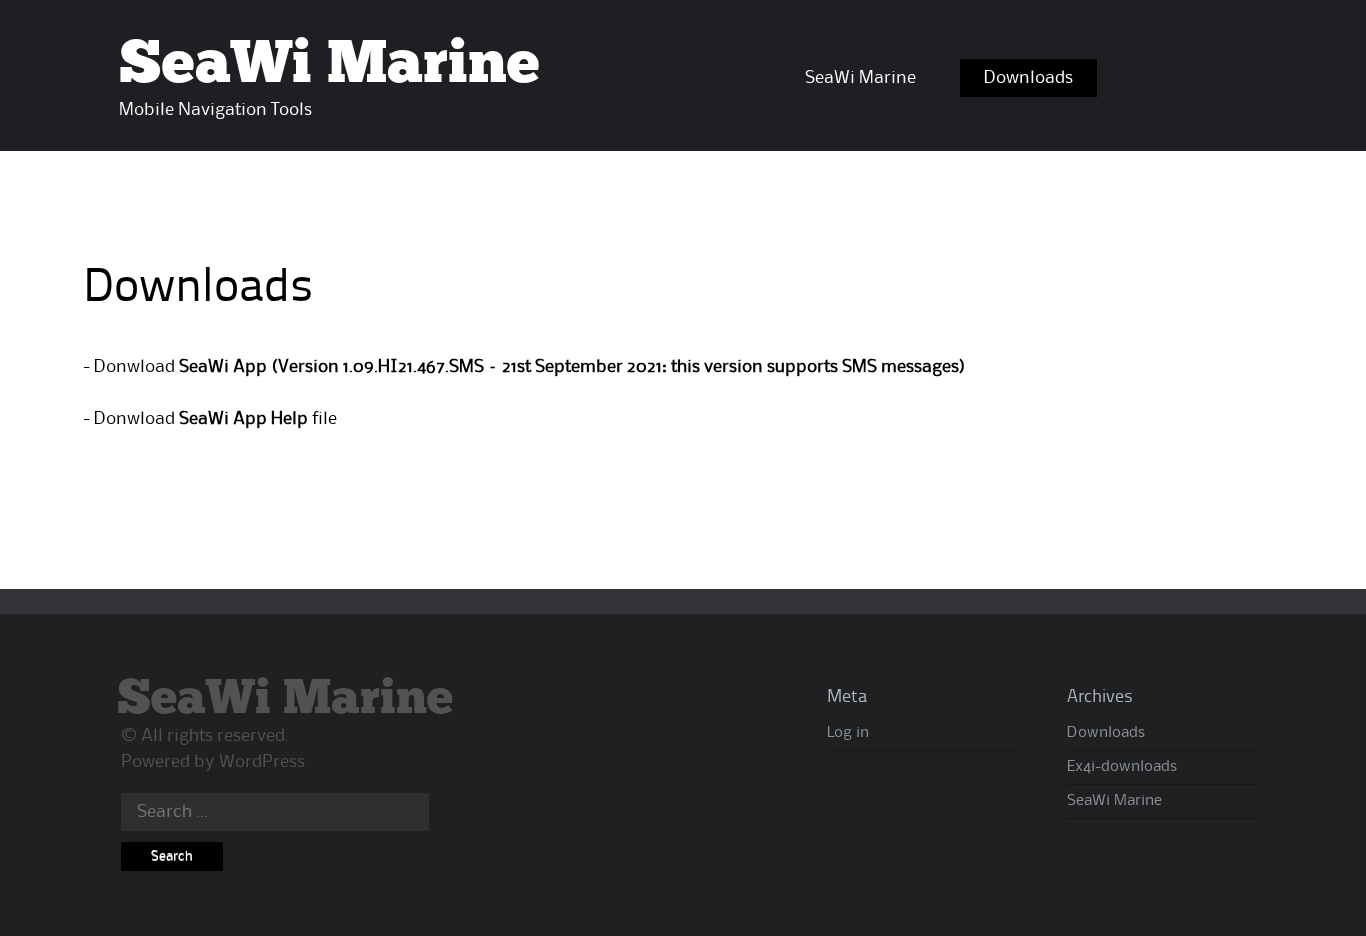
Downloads (1028, 78)
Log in (848, 733)
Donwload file (215, 419)
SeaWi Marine (329, 65)
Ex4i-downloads (1122, 767)
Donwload (528, 367)
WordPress (262, 762)
